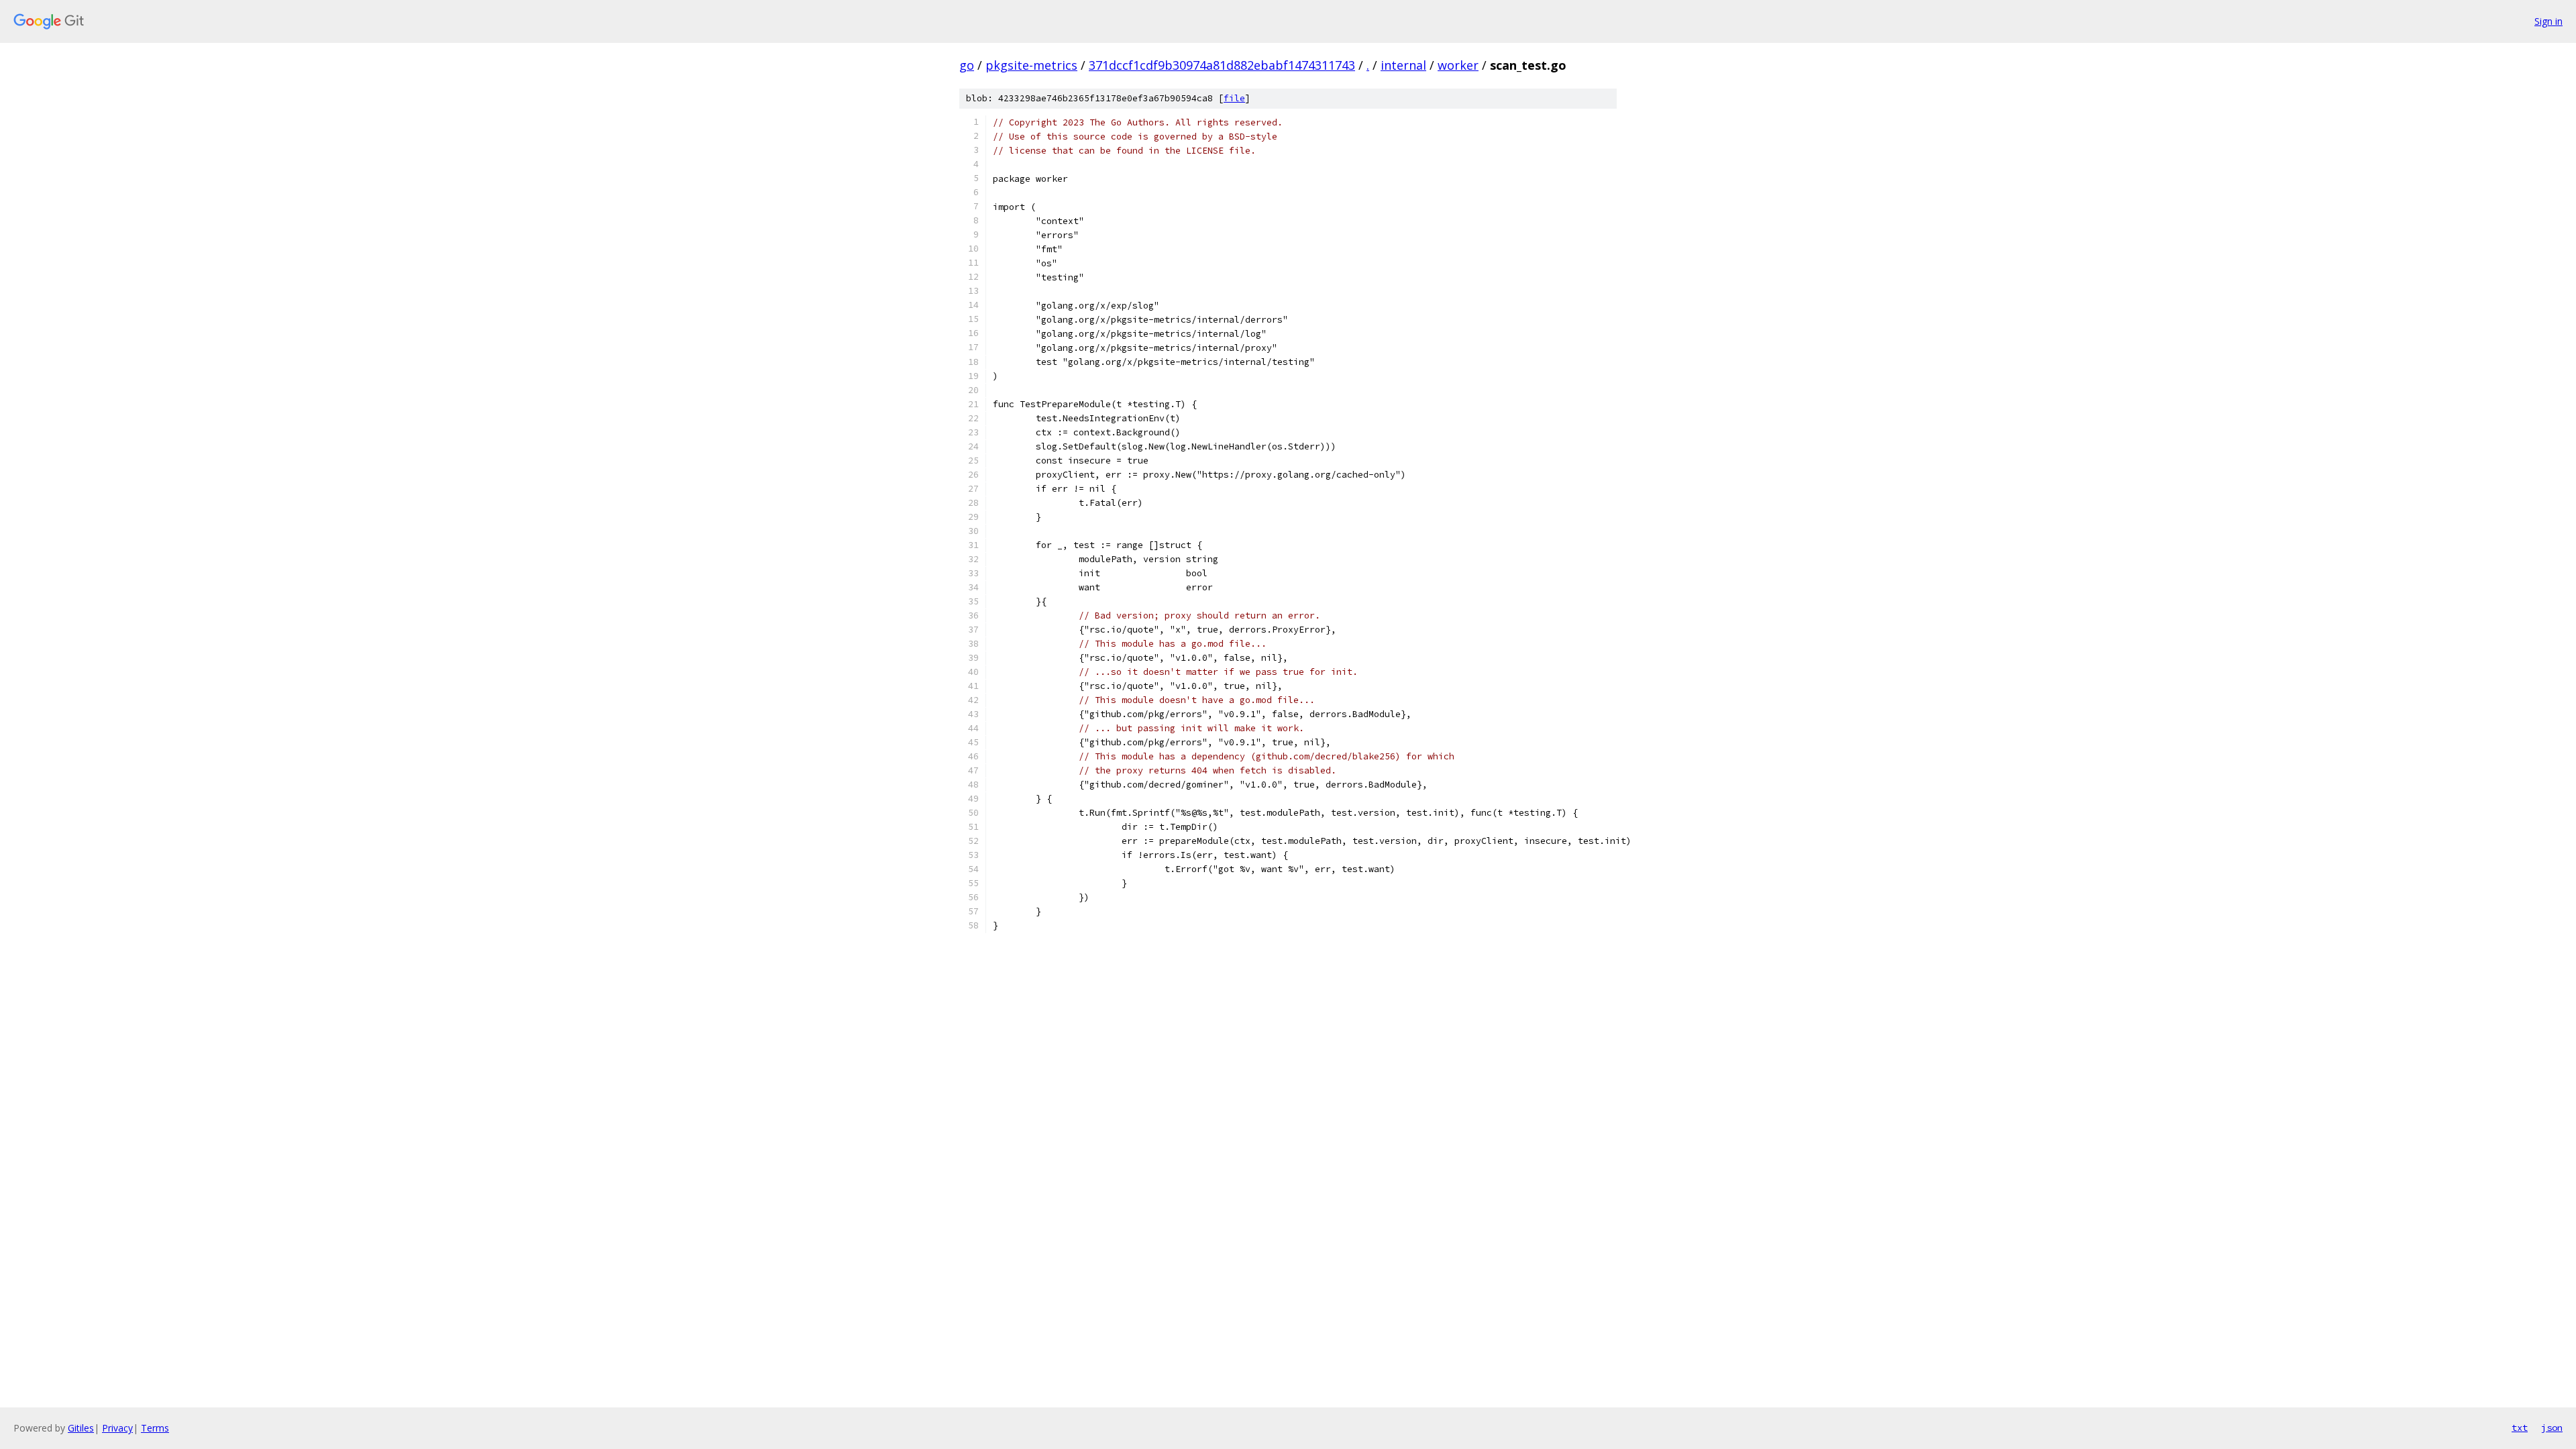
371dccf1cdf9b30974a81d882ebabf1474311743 (1222, 65)
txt (2520, 1428)
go (967, 65)
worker (1458, 65)
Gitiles (81, 1428)
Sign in (2548, 21)
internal (1403, 65)
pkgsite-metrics (1031, 65)
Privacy (117, 1428)
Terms (155, 1428)
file (1234, 98)
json (2552, 1428)
